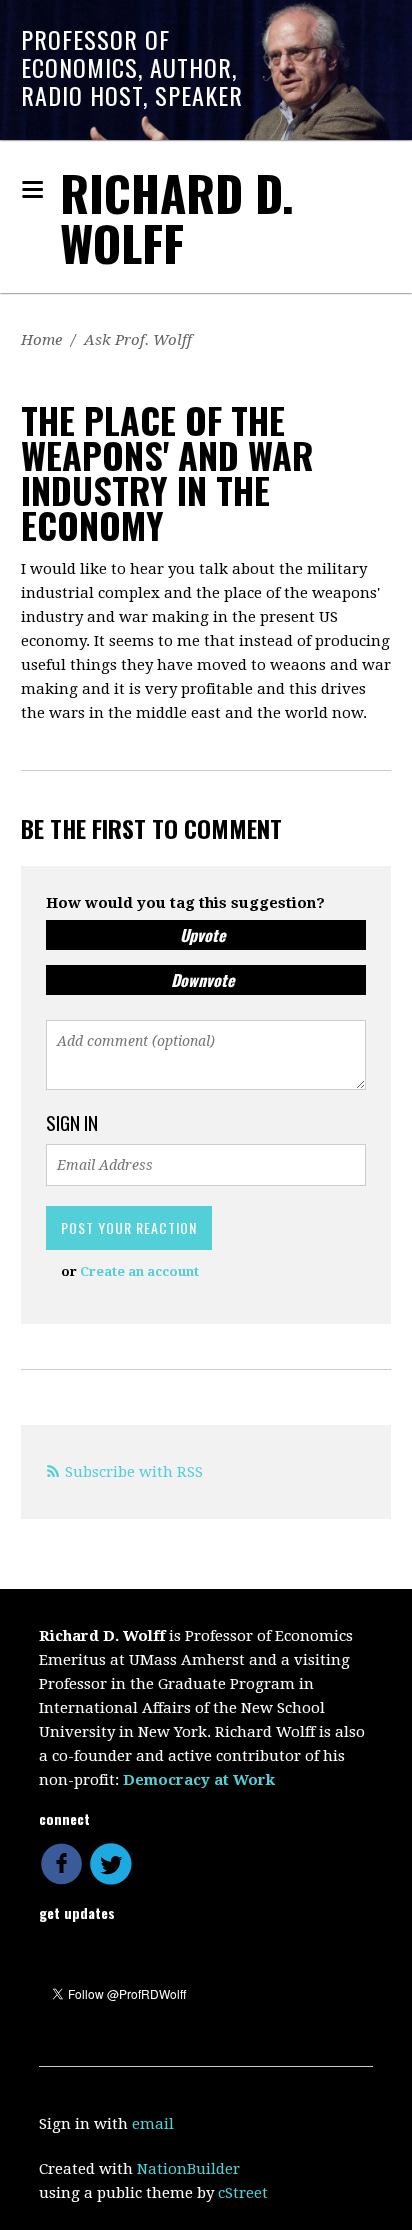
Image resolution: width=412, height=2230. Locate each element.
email (153, 2124)
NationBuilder (188, 2169)
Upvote (203, 935)
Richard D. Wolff (177, 217)
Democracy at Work (199, 1780)
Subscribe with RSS (134, 1472)
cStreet (243, 2193)
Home (41, 340)
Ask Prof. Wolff (138, 340)
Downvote (203, 980)
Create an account (139, 1271)
